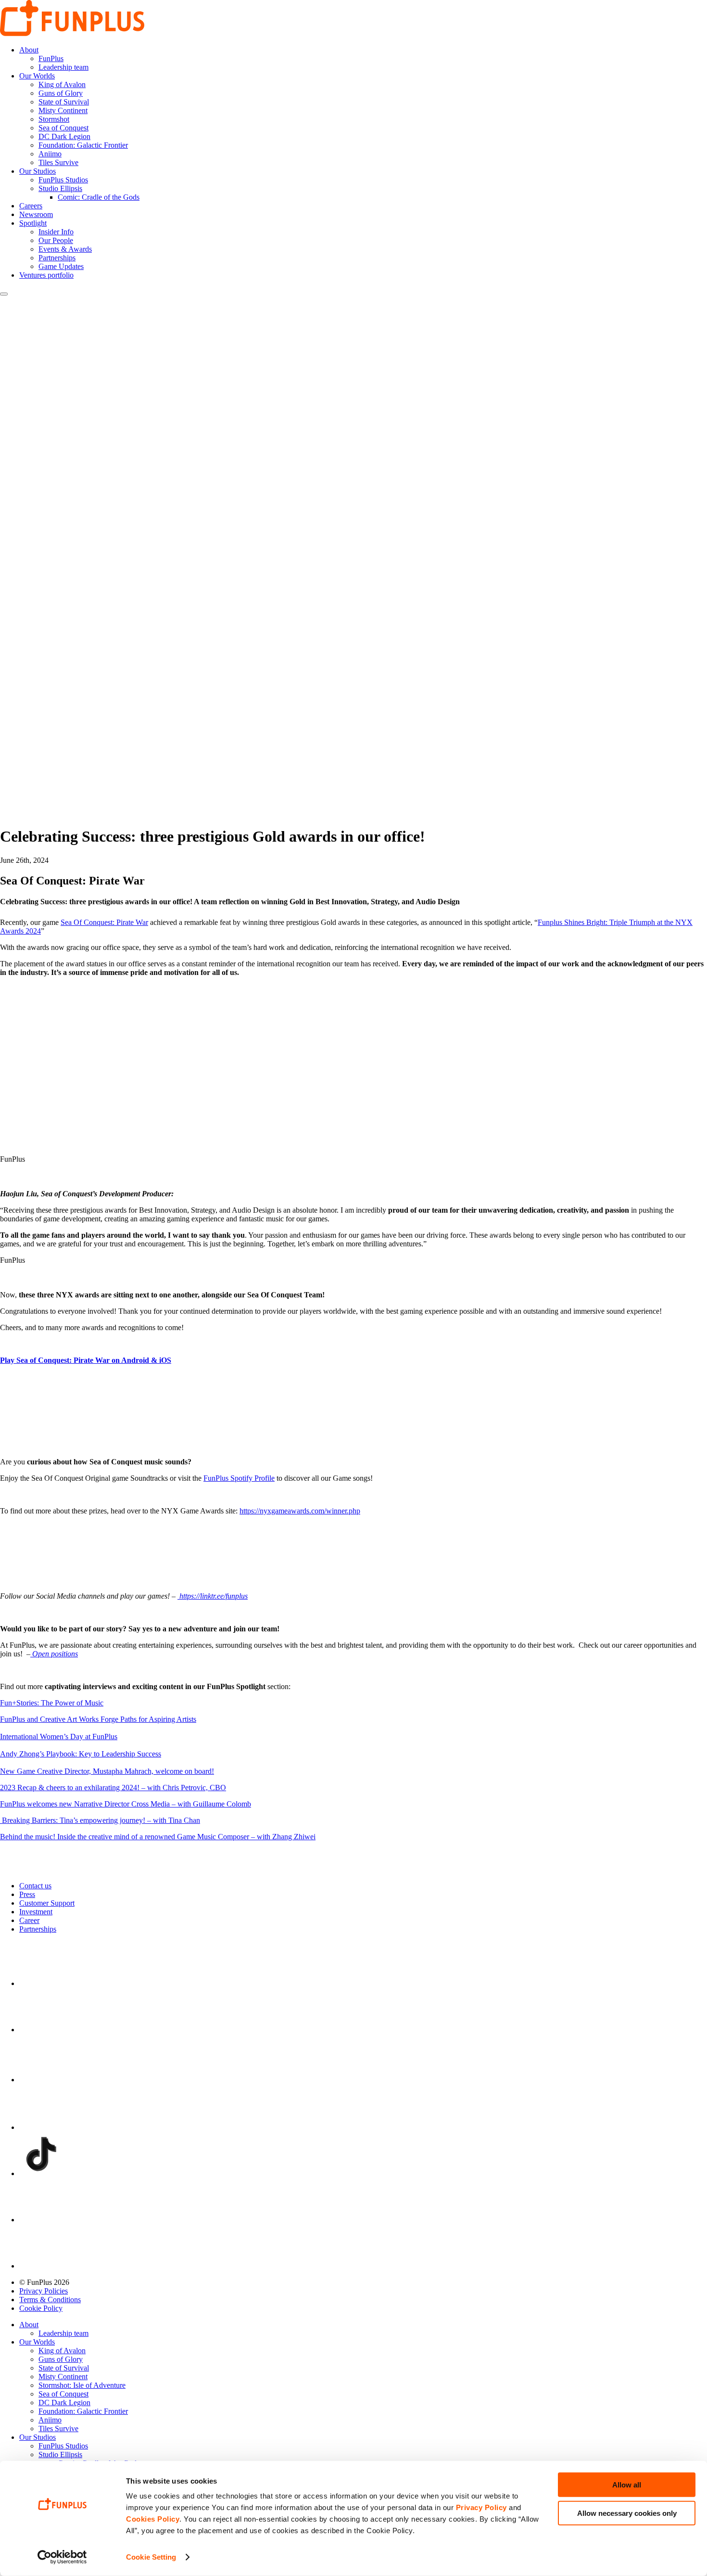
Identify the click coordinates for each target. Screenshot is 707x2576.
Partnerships (57, 258)
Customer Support (47, 1903)
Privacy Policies (44, 2291)
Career (29, 1920)
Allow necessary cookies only (627, 2513)
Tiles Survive (58, 162)
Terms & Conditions (50, 2300)
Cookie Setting (151, 2557)
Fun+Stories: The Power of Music (52, 1703)
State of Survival (64, 102)
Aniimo (50, 154)
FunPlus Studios (63, 180)
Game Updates (61, 266)
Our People (56, 240)
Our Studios (38, 171)
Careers (31, 206)
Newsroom (36, 214)
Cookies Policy (153, 2519)
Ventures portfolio (46, 275)
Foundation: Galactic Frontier (83, 145)
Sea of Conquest (63, 128)
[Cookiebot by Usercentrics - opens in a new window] (62, 2557)
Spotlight (33, 223)
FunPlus (51, 58)
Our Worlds (37, 76)
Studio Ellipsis (60, 188)
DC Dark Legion (64, 136)
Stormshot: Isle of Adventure (82, 2385)
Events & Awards (65, 249)
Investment (36, 1912)
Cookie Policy (41, 2308)
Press (27, 1894)
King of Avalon (62, 84)
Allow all (627, 2485)
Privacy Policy (481, 2507)
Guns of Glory (61, 93)
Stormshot (54, 119)
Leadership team (63, 67)
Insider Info (56, 232)
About (29, 50)
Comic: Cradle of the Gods (99, 197)
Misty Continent (63, 110)
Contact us (35, 1886)
